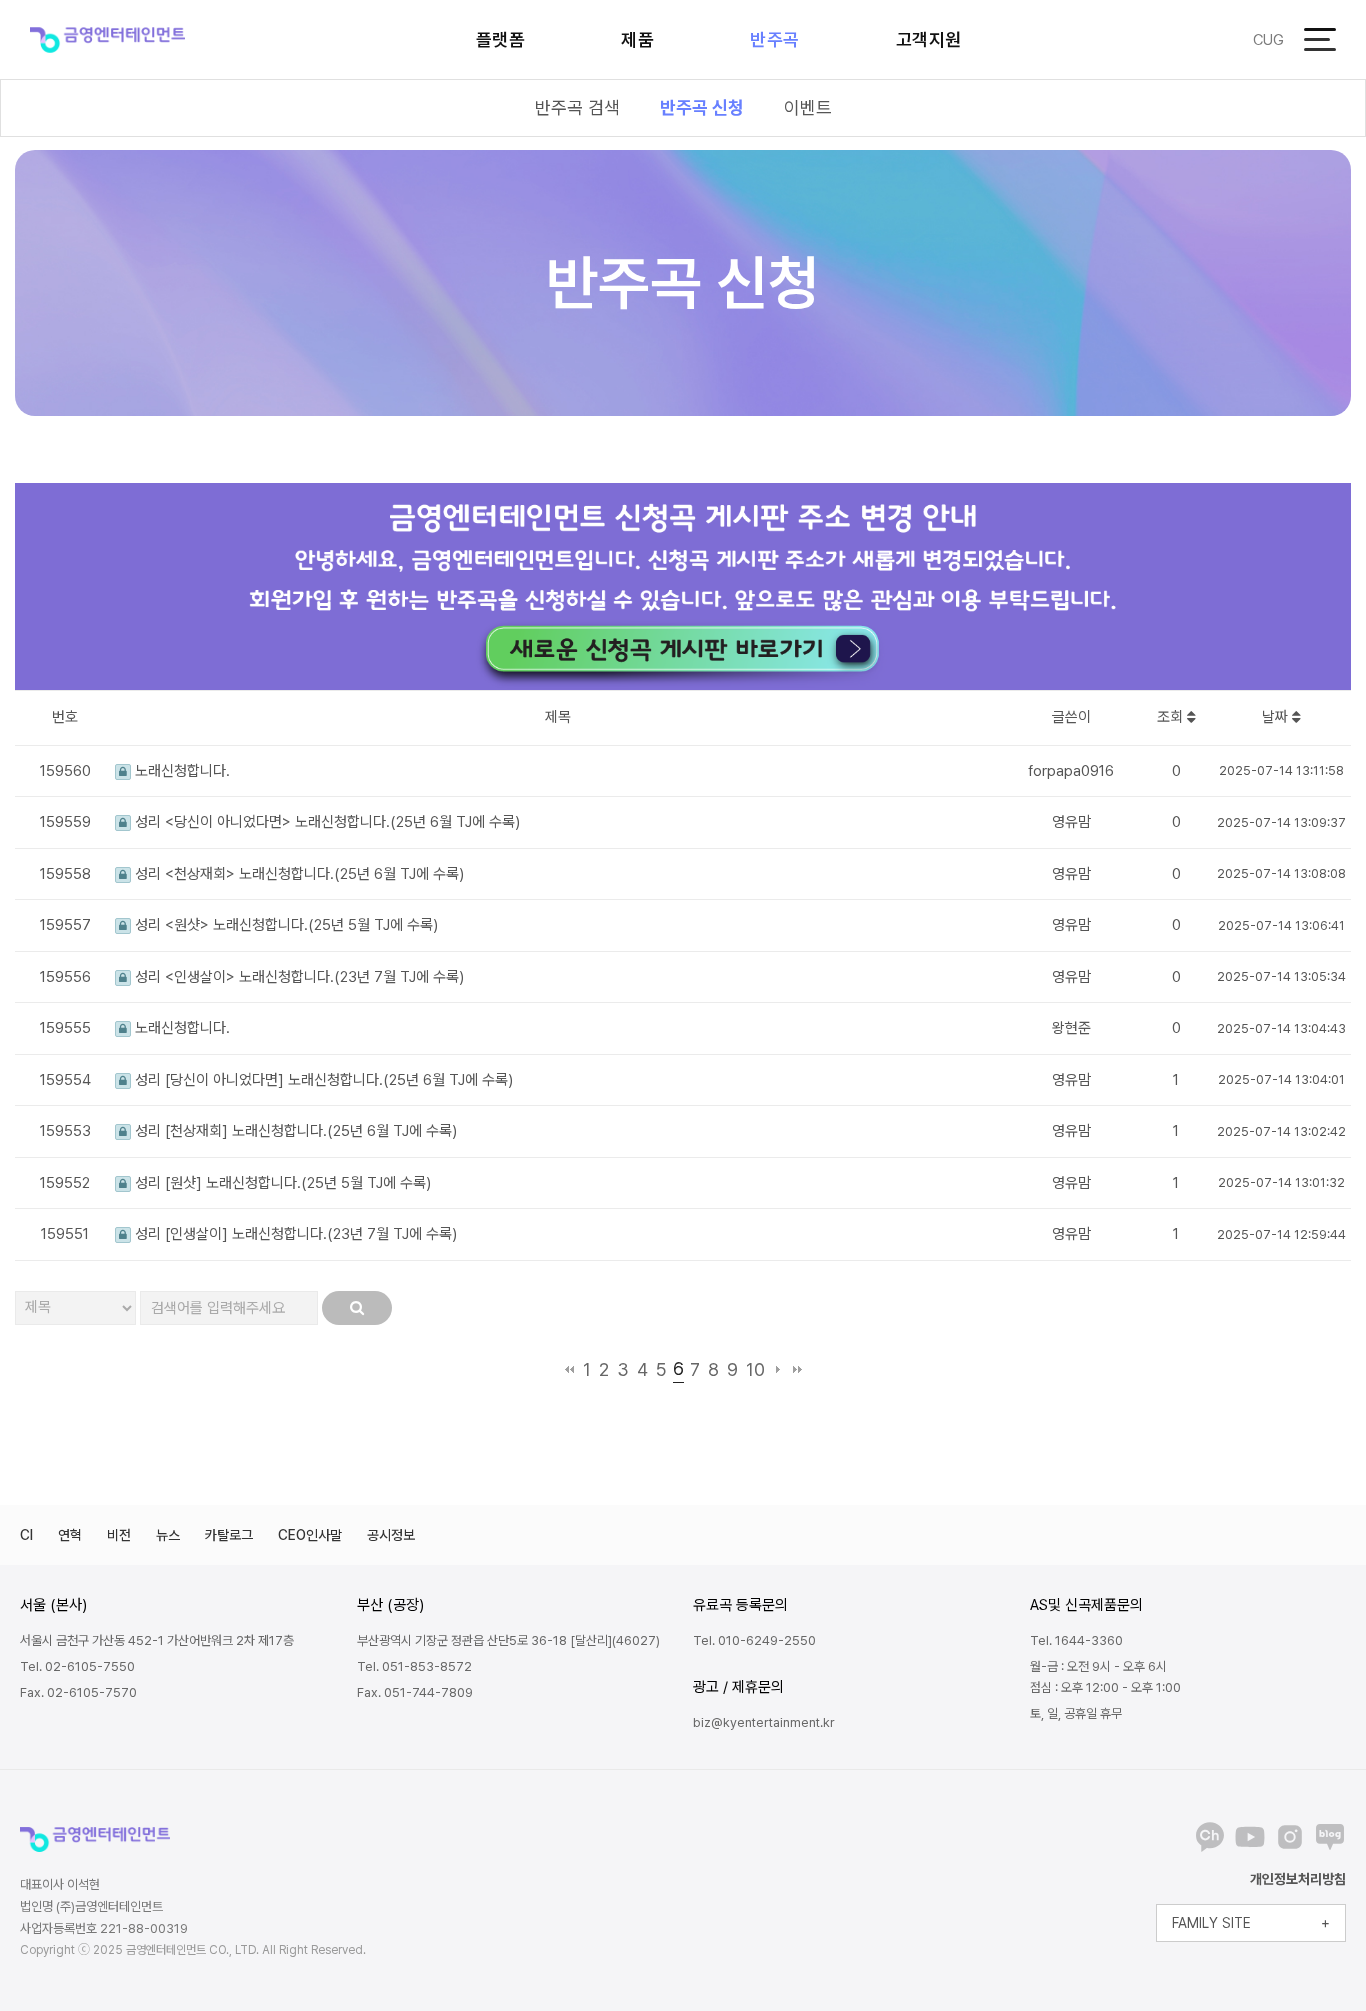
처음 (569, 1370)
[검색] (357, 1308)
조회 (1172, 717)
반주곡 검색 (577, 107)
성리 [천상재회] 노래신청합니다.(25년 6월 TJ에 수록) (294, 1131)
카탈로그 (229, 1535)
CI (26, 1535)
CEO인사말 (310, 1535)
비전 (119, 1535)
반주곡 (775, 39)
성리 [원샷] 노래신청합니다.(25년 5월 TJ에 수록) (281, 1183)
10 (755, 1369)
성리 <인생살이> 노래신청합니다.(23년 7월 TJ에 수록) (297, 977)
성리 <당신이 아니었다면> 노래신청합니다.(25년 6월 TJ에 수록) (325, 822)
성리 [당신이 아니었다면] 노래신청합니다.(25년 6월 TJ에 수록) (322, 1080)
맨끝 (797, 1370)
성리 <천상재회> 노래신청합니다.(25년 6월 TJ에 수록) (297, 874)
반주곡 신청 (702, 107)
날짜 (1277, 717)
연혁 (70, 1535)
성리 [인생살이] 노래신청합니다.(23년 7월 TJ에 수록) (294, 1234)
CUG (1268, 40)
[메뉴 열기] (1320, 39)
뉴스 (168, 1535)
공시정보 (391, 1535)
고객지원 (929, 39)
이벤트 (808, 107)
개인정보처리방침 (1298, 1879)
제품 (637, 39)
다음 (778, 1370)
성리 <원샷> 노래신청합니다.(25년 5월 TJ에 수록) (284, 925)
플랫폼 (501, 39)
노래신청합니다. (180, 771)
